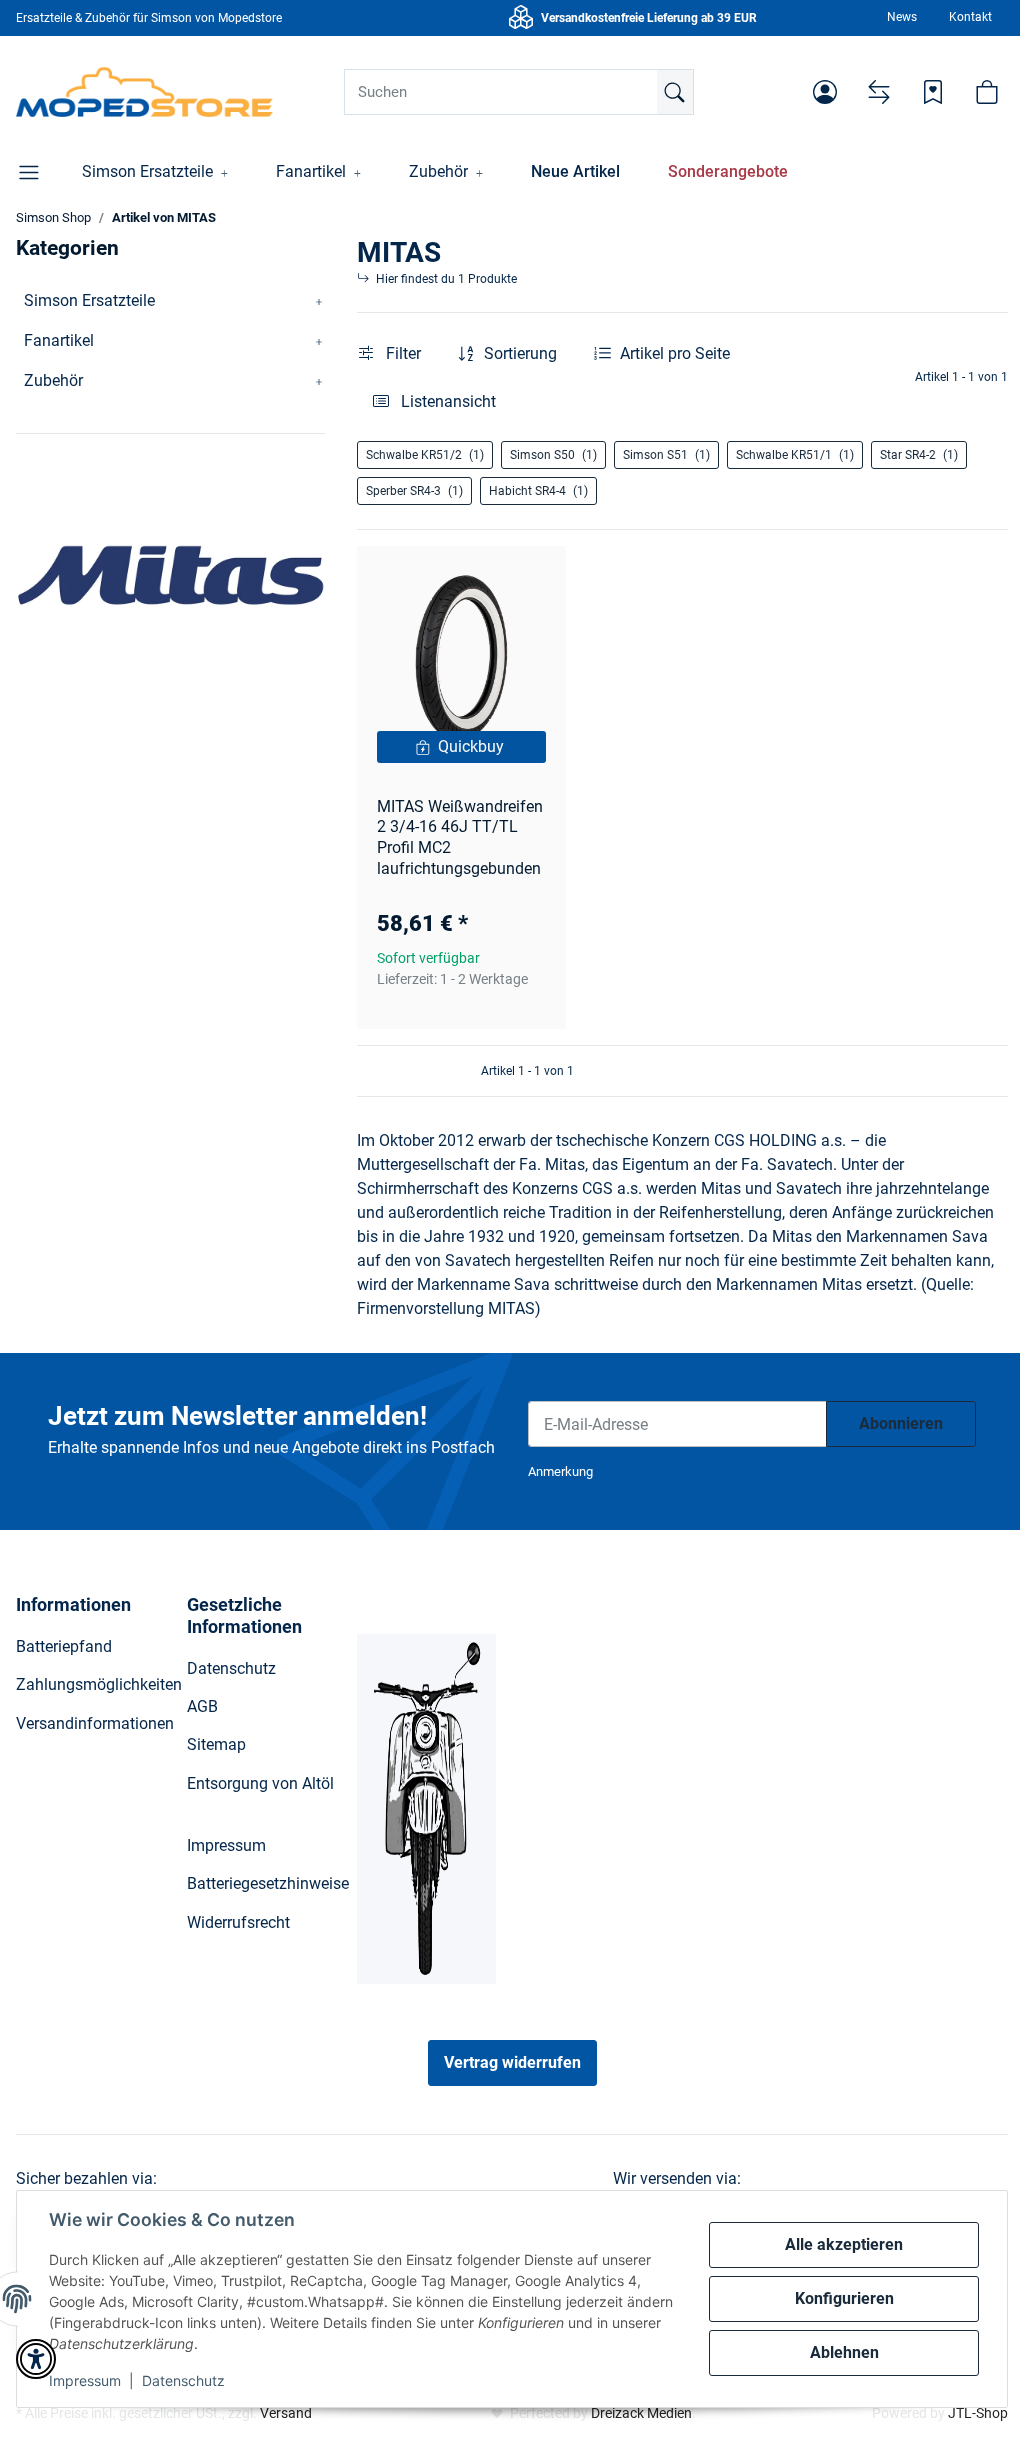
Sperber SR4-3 (414, 491)
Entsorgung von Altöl (260, 1783)
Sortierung (520, 353)
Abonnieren (901, 1423)
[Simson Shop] (144, 92)
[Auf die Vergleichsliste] (480, 580)
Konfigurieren (844, 2298)
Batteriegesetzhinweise (268, 1883)
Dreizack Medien (641, 2413)
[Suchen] (675, 92)
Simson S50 (553, 455)
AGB (202, 1706)
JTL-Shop (978, 2413)
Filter (401, 353)
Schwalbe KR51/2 (425, 455)
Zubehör (53, 380)
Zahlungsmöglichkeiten (99, 1684)
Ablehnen (844, 2352)
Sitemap (216, 1744)
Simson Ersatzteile (89, 300)
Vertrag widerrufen (512, 2062)
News (902, 17)
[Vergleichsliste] (879, 92)
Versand (286, 2413)
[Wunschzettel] (933, 92)
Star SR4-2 (919, 455)
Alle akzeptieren (844, 2244)
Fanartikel (59, 340)
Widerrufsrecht (238, 1922)
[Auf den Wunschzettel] (532, 580)
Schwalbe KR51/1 (795, 455)
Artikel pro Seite (675, 353)
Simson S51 (666, 455)
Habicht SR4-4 (538, 491)
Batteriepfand (64, 1646)
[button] (825, 92)
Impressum (85, 2380)
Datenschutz (183, 2380)
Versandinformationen (95, 1723)
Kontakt (970, 17)
